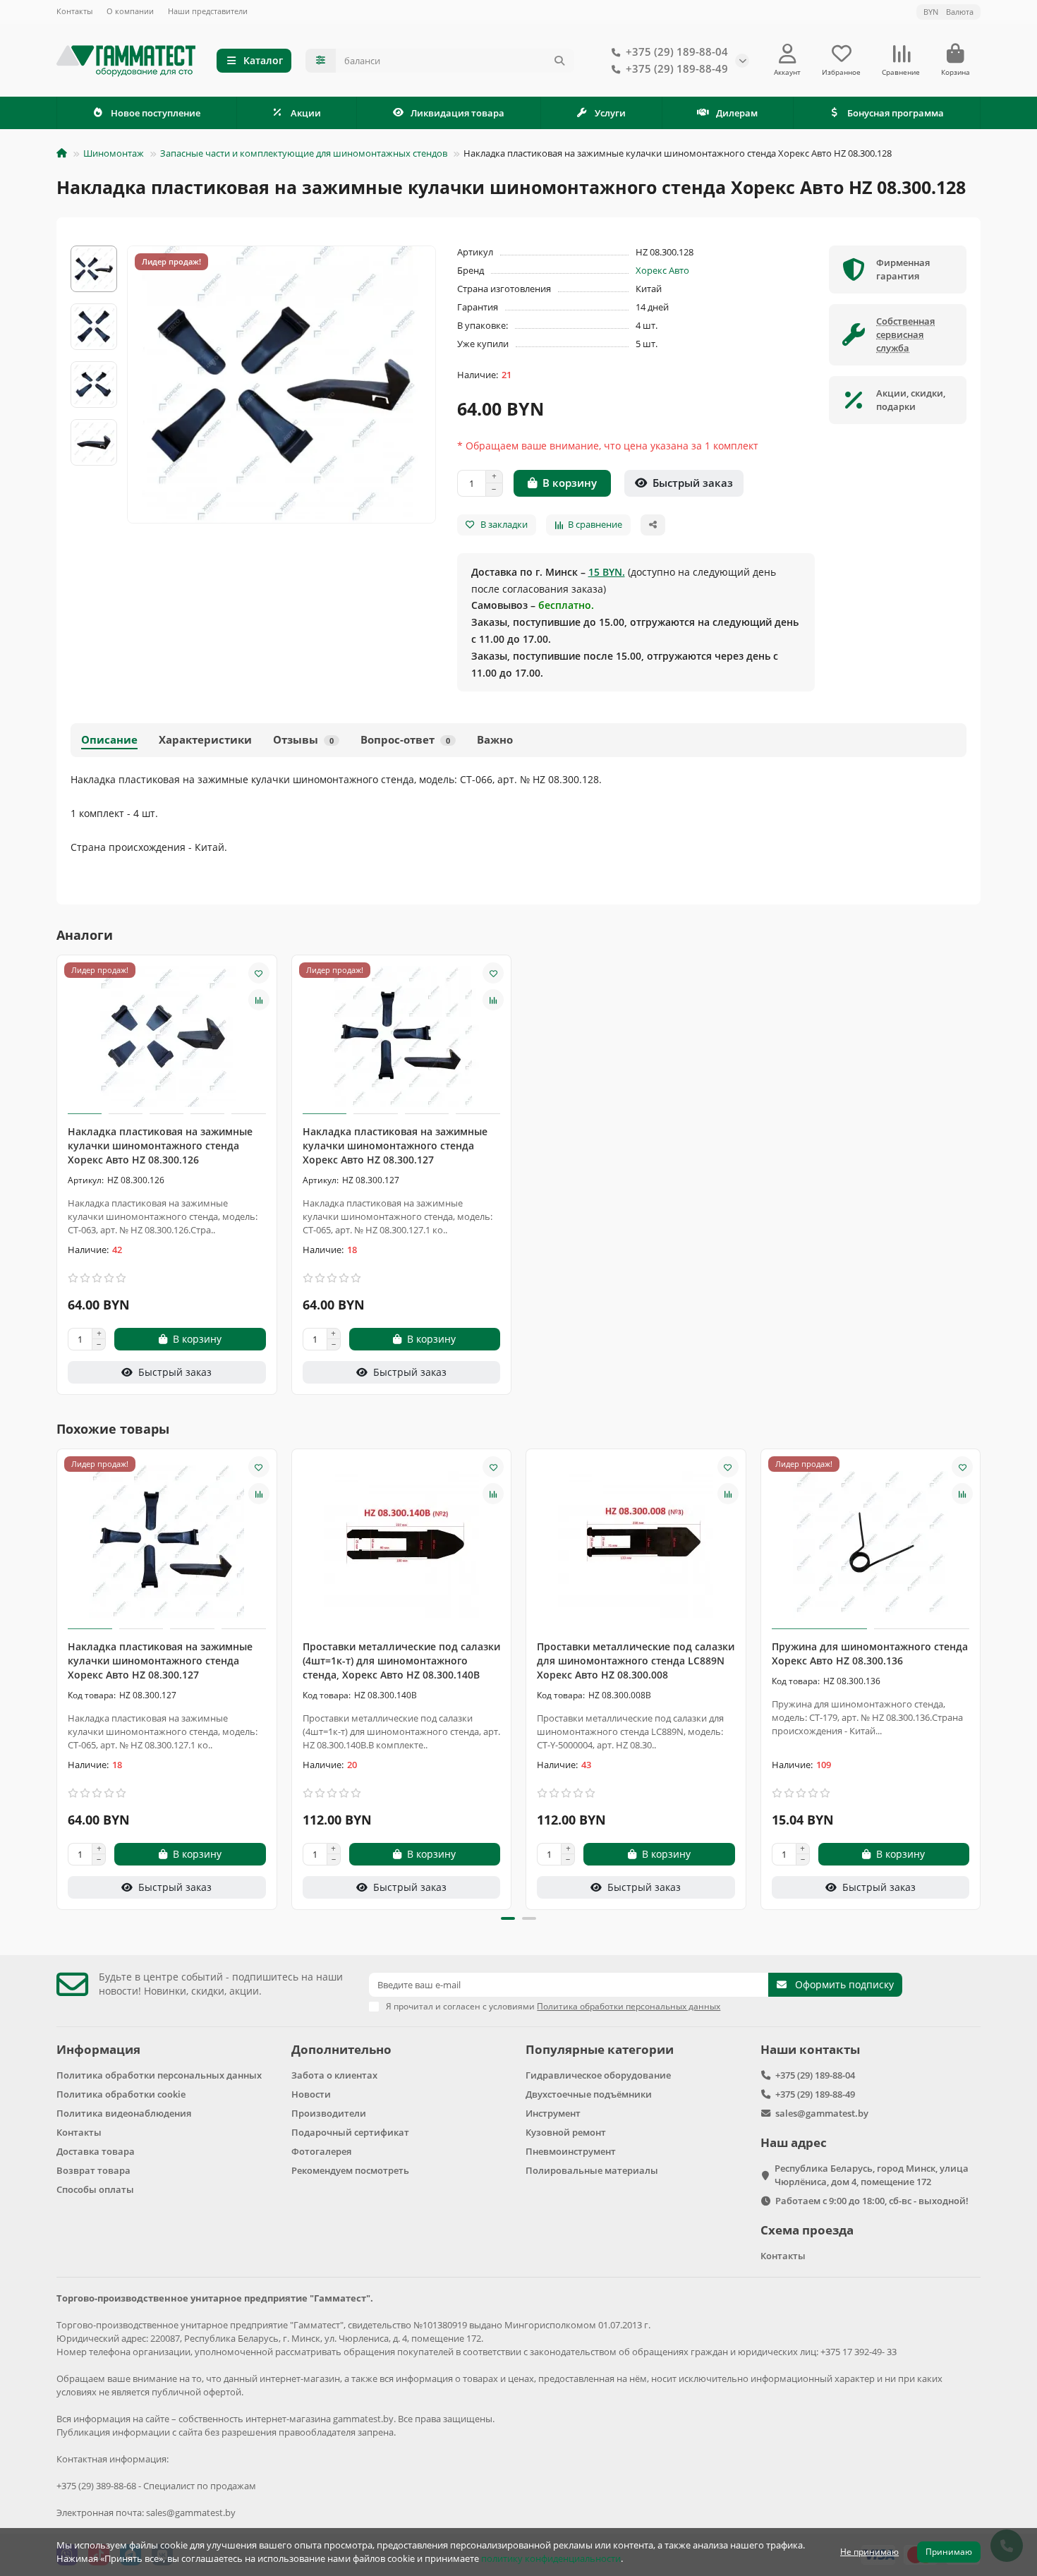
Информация (98, 2049)
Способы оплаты (95, 2189)
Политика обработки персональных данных (159, 2075)
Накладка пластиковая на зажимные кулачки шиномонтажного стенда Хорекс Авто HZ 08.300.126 (160, 1145)
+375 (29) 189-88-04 (677, 52)
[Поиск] (559, 61)
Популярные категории (600, 2049)
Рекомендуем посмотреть (350, 2170)
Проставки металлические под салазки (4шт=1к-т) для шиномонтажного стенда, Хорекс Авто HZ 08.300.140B (401, 1661)
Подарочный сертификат (350, 2132)
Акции (306, 113)
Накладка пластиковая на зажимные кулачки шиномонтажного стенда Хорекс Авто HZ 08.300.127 (395, 1145)
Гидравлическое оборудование (598, 2075)
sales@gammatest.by (822, 2113)
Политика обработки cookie (121, 2094)
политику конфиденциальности (551, 2558)
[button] (58, 1677)
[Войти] (788, 54)
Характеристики (205, 740)
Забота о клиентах (334, 2075)
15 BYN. (607, 572)
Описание (109, 740)
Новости (311, 2094)
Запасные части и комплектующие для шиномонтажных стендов (304, 153)
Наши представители (208, 11)
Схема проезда (807, 2230)
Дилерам (737, 113)
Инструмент (553, 2113)
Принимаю (949, 2552)
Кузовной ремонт (566, 2132)
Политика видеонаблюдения (124, 2113)
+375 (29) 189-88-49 (677, 69)
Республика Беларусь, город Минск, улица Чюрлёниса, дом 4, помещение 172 (872, 2175)
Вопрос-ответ (405, 740)
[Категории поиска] (321, 61)
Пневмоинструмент (571, 2151)
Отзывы (303, 740)
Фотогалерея (321, 2151)
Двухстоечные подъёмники (589, 2094)
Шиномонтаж (114, 153)
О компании (130, 11)
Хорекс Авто (662, 270)
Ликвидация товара (457, 113)
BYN (948, 12)
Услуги (610, 113)
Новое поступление (156, 113)
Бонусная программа (896, 113)
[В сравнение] (259, 1000)
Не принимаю (869, 2552)
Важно (495, 740)
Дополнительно (341, 2049)
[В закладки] (259, 973)
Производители (329, 2113)
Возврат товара (93, 2170)
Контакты (74, 11)
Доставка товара (96, 2151)
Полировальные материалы (592, 2170)
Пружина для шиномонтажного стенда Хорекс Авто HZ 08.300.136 (870, 1653)
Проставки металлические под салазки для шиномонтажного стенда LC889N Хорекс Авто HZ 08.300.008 (636, 1661)
